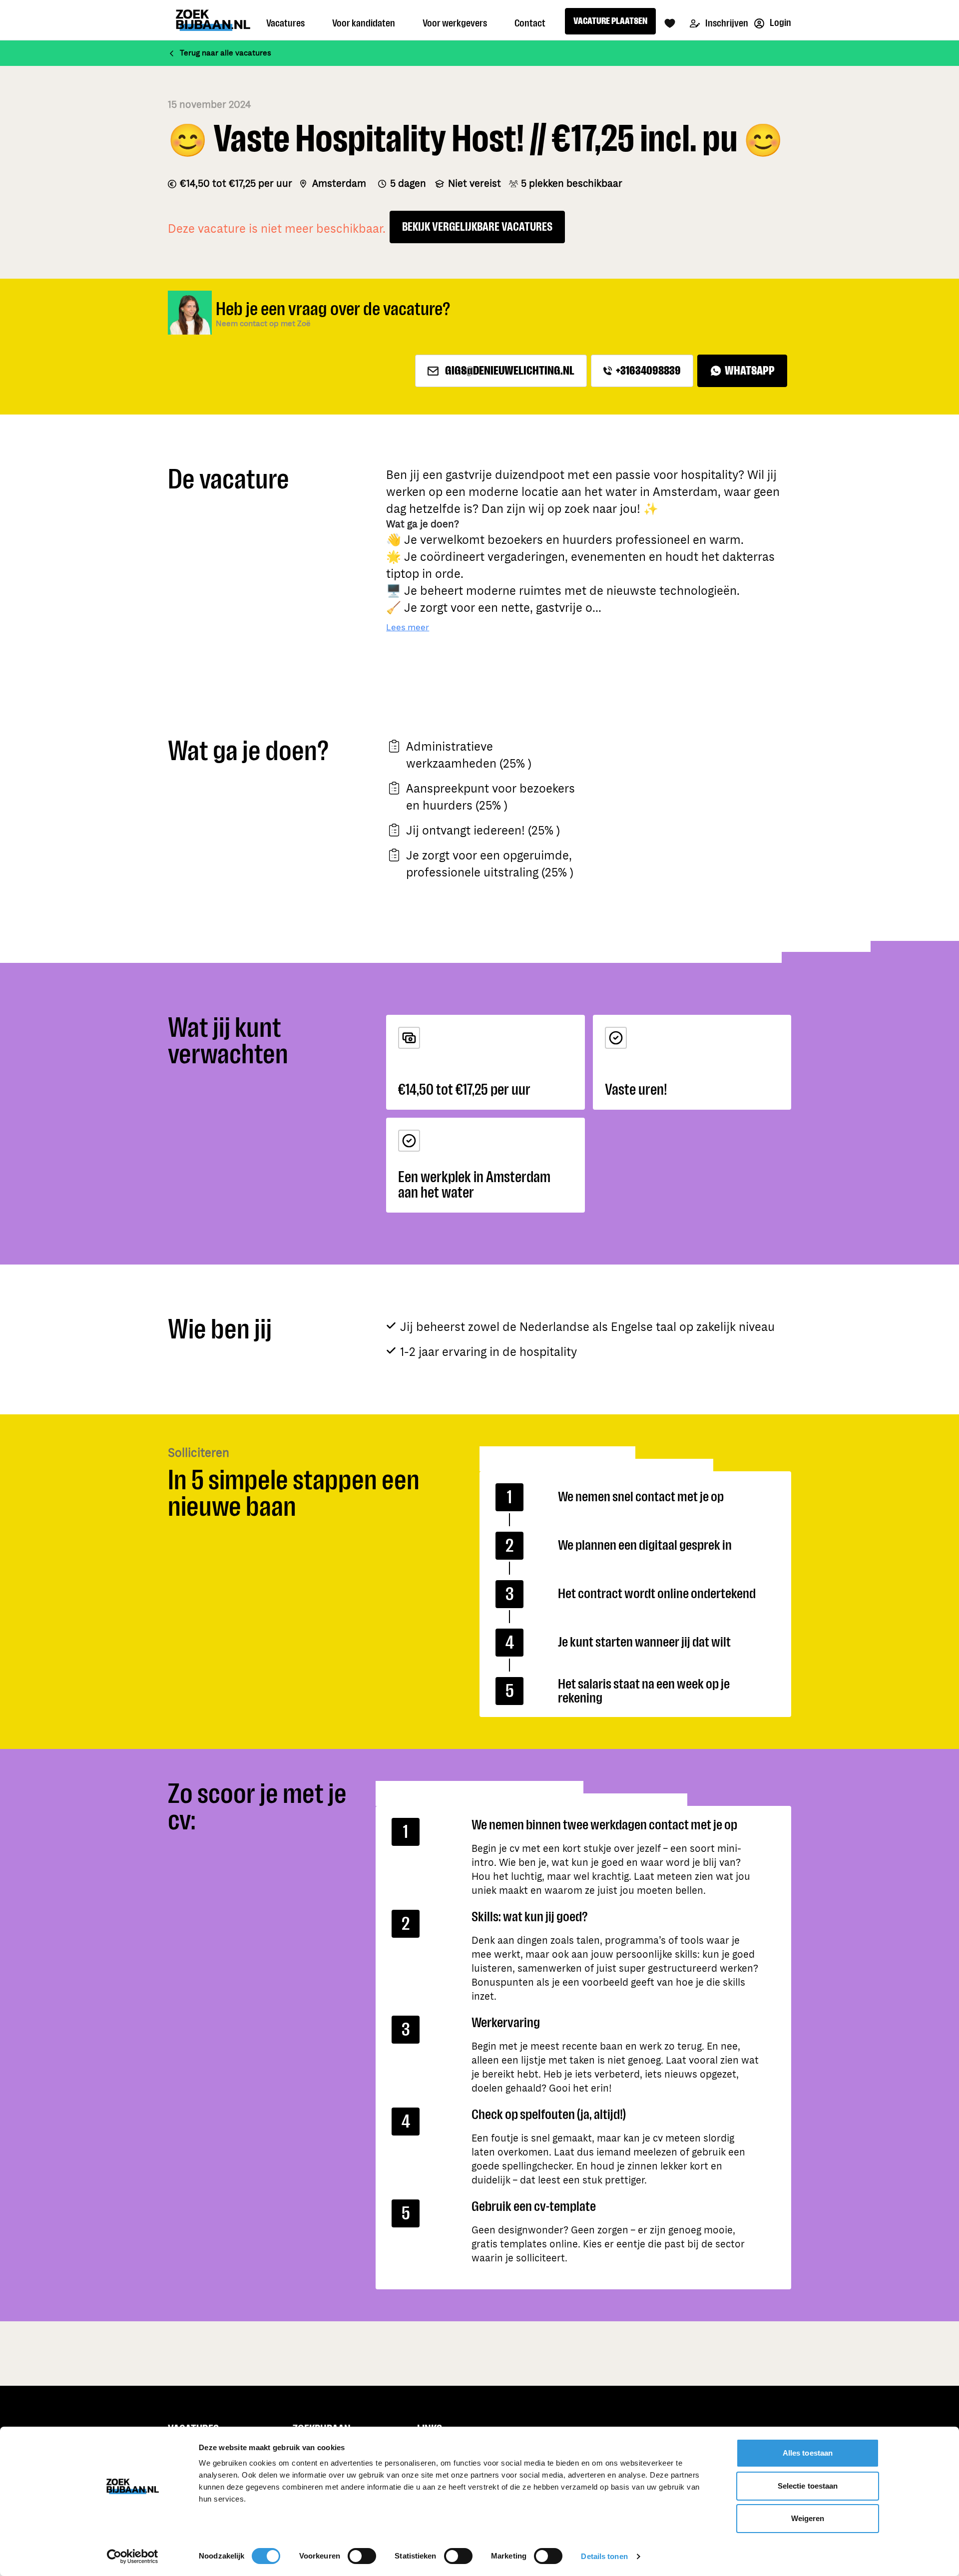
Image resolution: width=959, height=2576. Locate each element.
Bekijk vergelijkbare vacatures (477, 227)
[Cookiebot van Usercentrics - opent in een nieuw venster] (133, 2557)
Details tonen (604, 2556)
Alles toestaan (808, 2453)
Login (780, 23)
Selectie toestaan (808, 2486)
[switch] (362, 2556)
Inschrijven (726, 23)
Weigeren (808, 2518)
